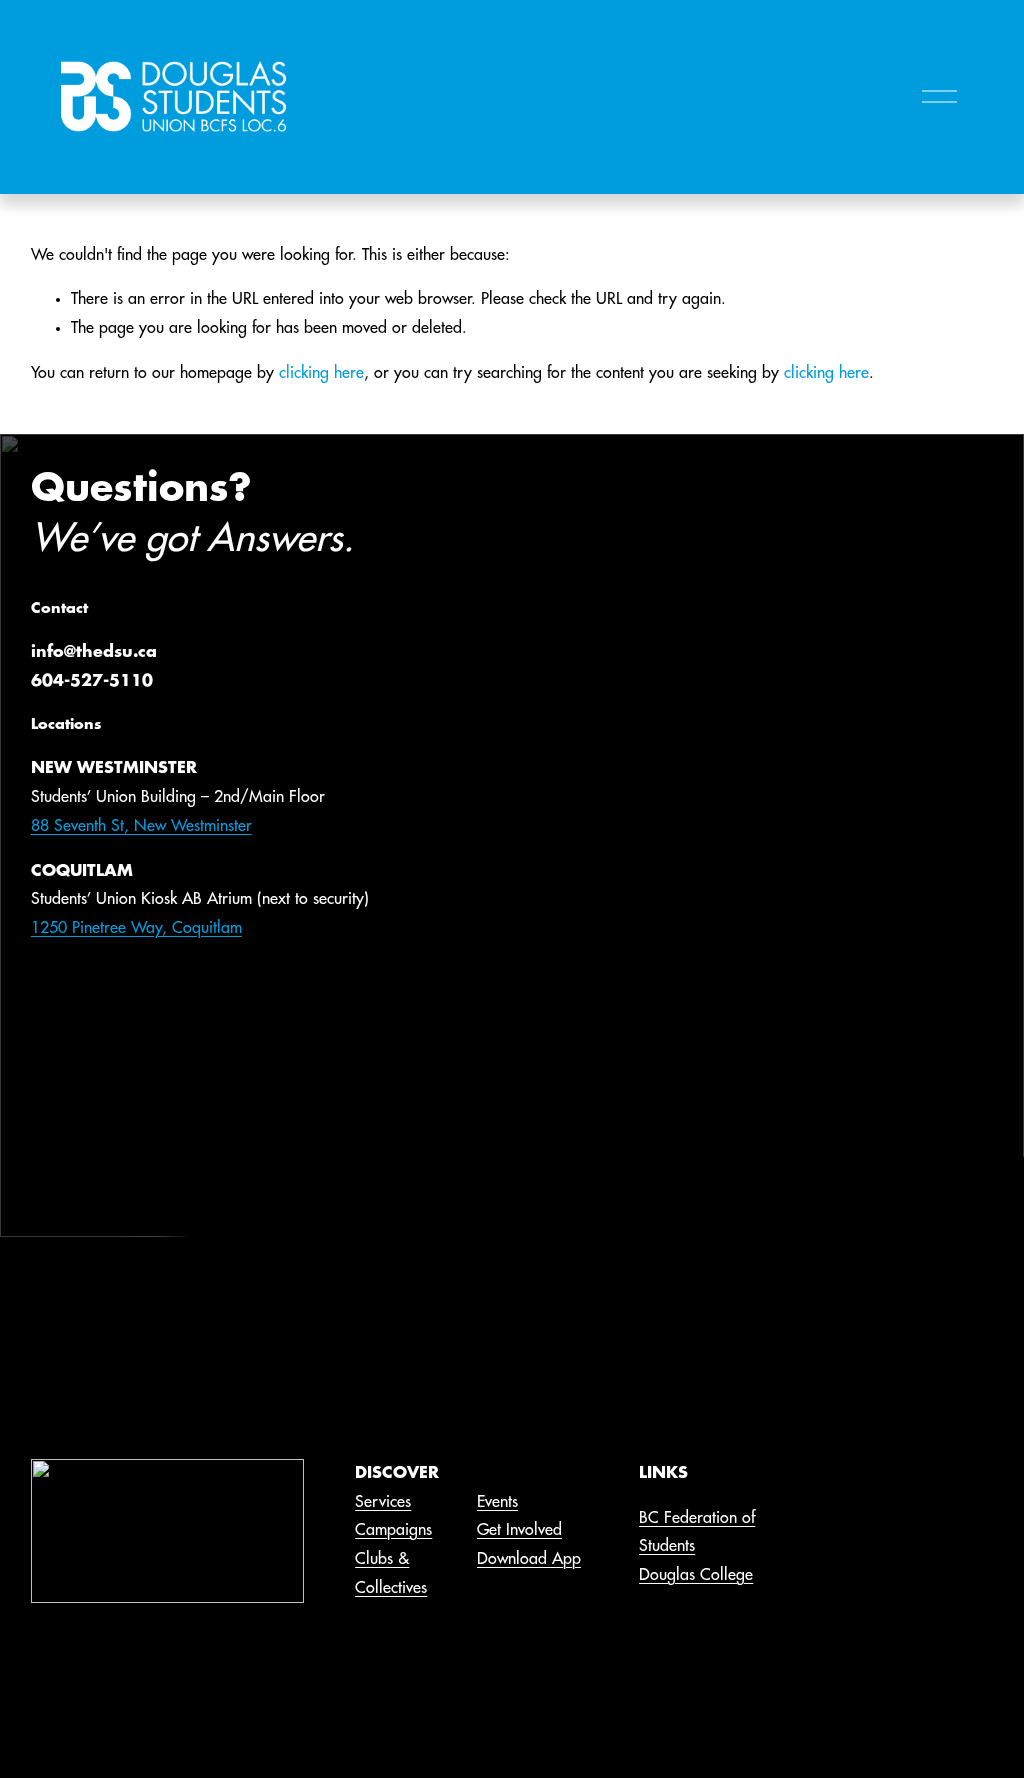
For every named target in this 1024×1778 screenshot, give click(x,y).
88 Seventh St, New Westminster (141, 826)
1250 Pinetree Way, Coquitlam (136, 928)
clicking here (321, 373)
